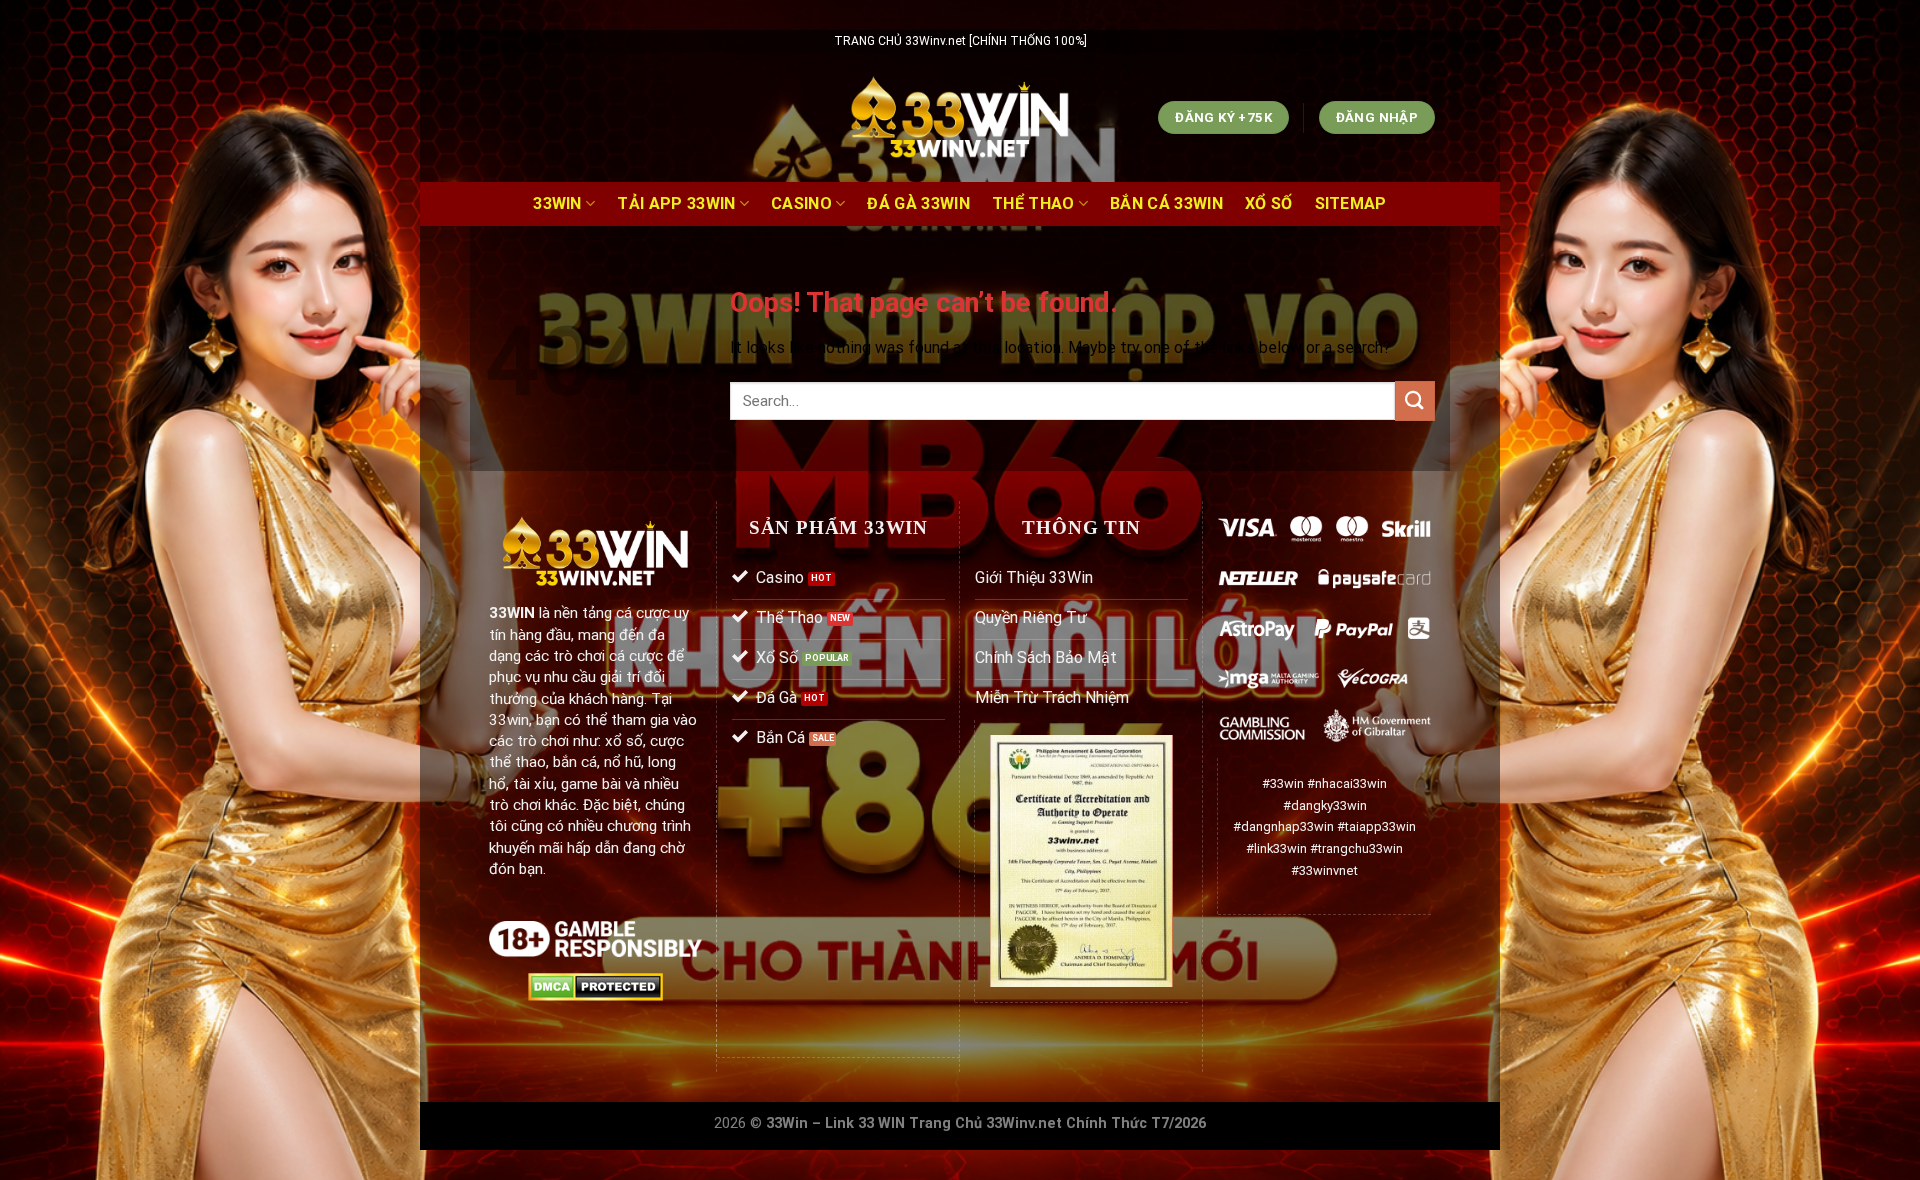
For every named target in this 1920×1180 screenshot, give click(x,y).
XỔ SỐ (1269, 203)
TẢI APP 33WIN (676, 203)
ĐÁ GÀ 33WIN (918, 203)
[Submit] (1415, 400)
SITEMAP (1351, 203)
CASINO (801, 203)
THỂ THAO (1033, 203)
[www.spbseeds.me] (960, 118)
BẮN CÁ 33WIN (1166, 203)
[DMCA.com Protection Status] (595, 985)
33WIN (557, 203)
